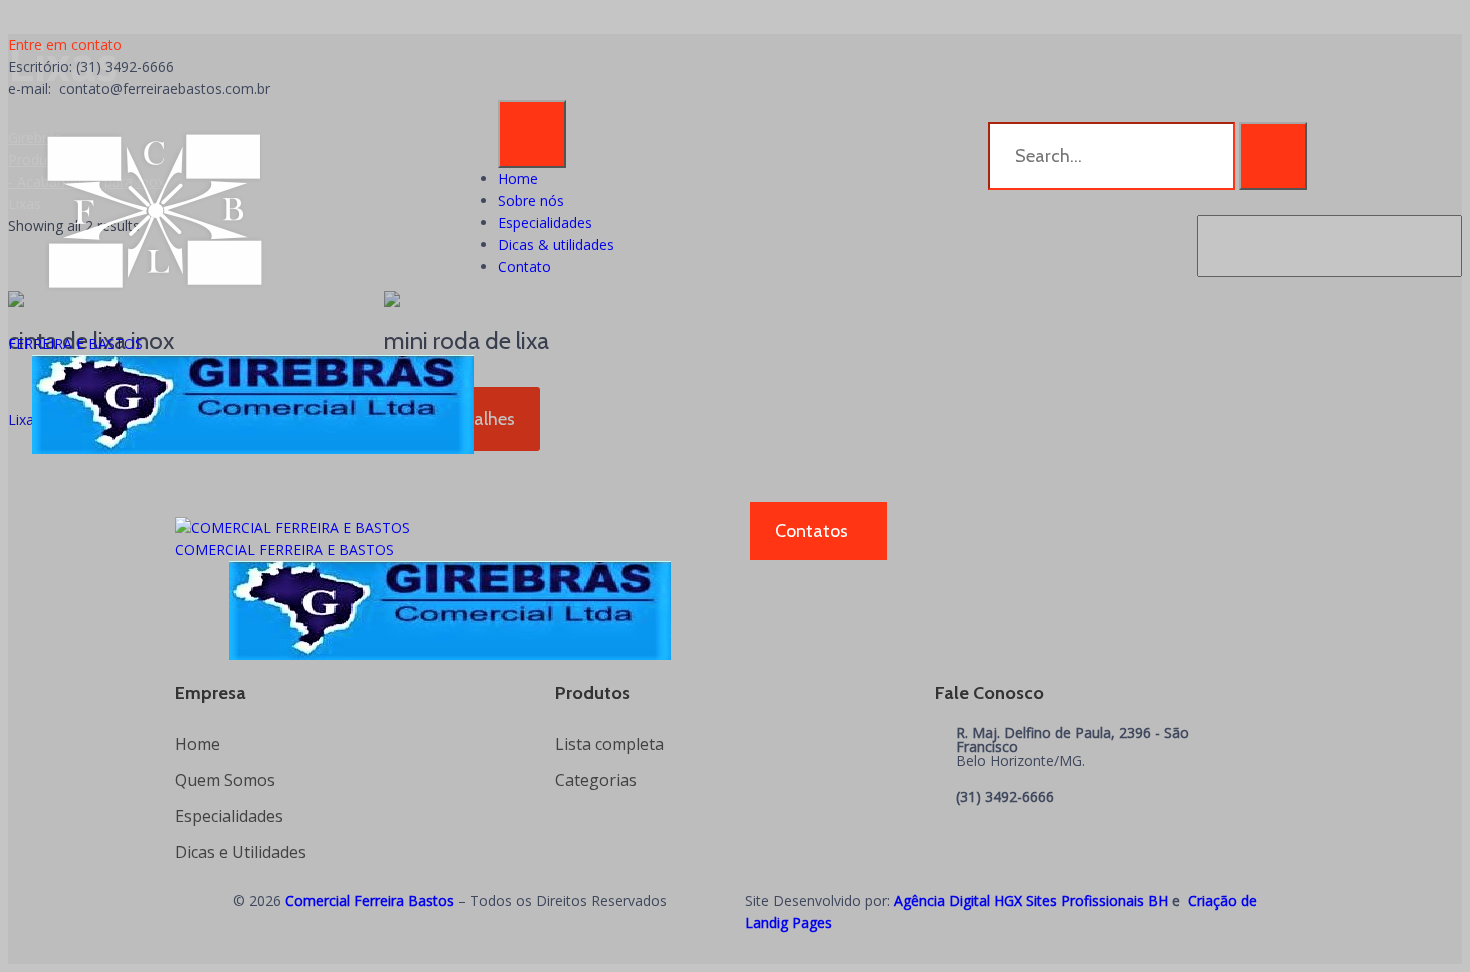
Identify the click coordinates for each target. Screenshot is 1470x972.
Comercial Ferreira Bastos (369, 900)
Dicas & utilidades (556, 244)
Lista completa (609, 744)
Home (518, 178)
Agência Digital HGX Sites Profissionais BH (1031, 900)
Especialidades (545, 222)
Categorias (596, 780)
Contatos (811, 531)
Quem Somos (225, 780)
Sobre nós (531, 200)
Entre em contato (65, 44)
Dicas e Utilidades (240, 852)
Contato (524, 266)
